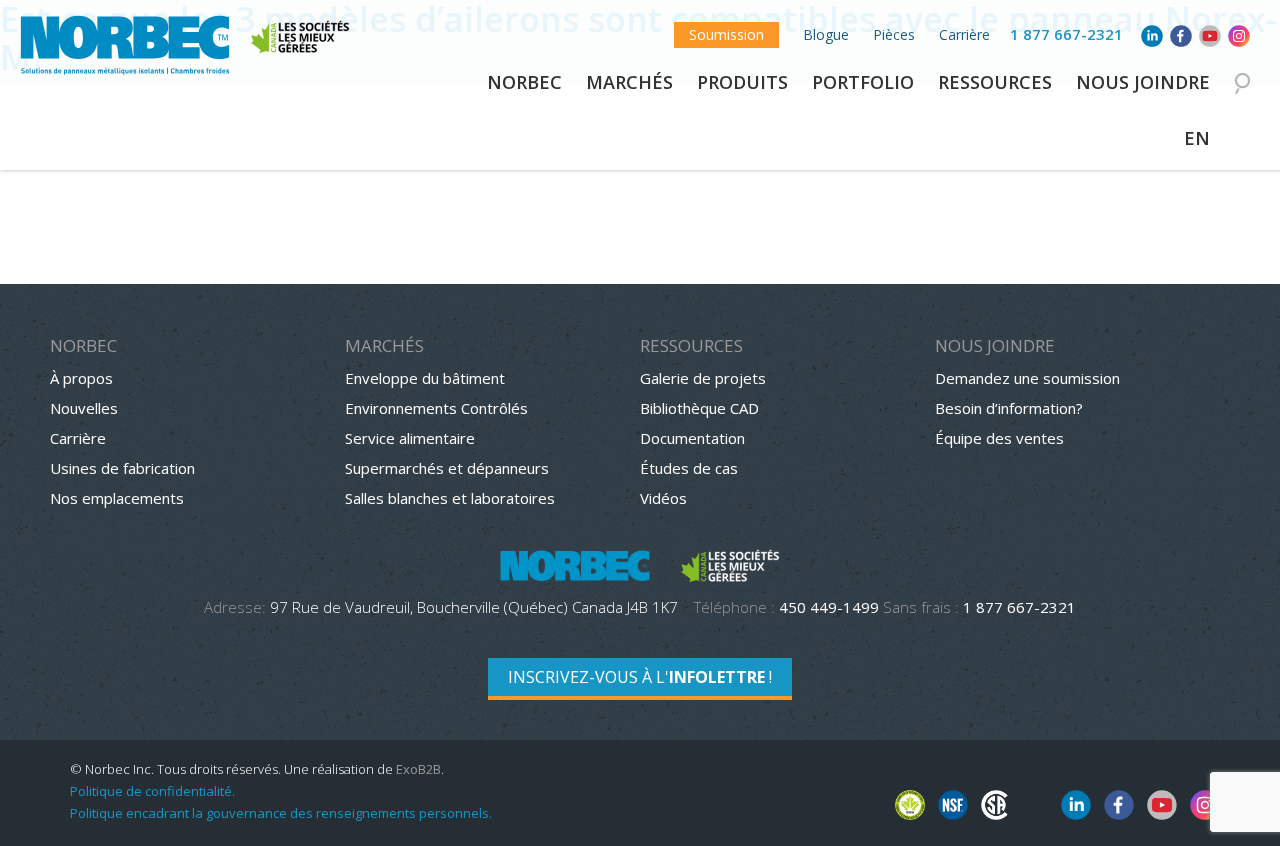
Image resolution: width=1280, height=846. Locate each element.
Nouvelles (84, 408)
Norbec (524, 82)
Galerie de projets (703, 378)
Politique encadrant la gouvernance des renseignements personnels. (281, 813)
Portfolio (863, 82)
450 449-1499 (829, 607)
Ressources (995, 82)
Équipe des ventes (999, 438)
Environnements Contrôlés (436, 408)
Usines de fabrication (122, 468)
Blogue (826, 34)
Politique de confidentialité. (152, 791)
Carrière (964, 34)
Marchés (629, 82)
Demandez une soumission (1027, 378)
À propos (81, 378)
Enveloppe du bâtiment (425, 378)
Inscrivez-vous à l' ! (640, 677)
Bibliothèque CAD (699, 408)
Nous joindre (1143, 82)
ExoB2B (418, 769)
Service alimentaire (410, 438)
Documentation (692, 438)
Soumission (726, 34)
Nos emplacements (117, 498)
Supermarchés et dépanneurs (447, 468)
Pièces (894, 34)
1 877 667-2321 (1066, 34)
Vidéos (663, 498)
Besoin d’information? (1009, 408)
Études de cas (689, 468)
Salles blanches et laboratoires (450, 498)
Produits (742, 82)
